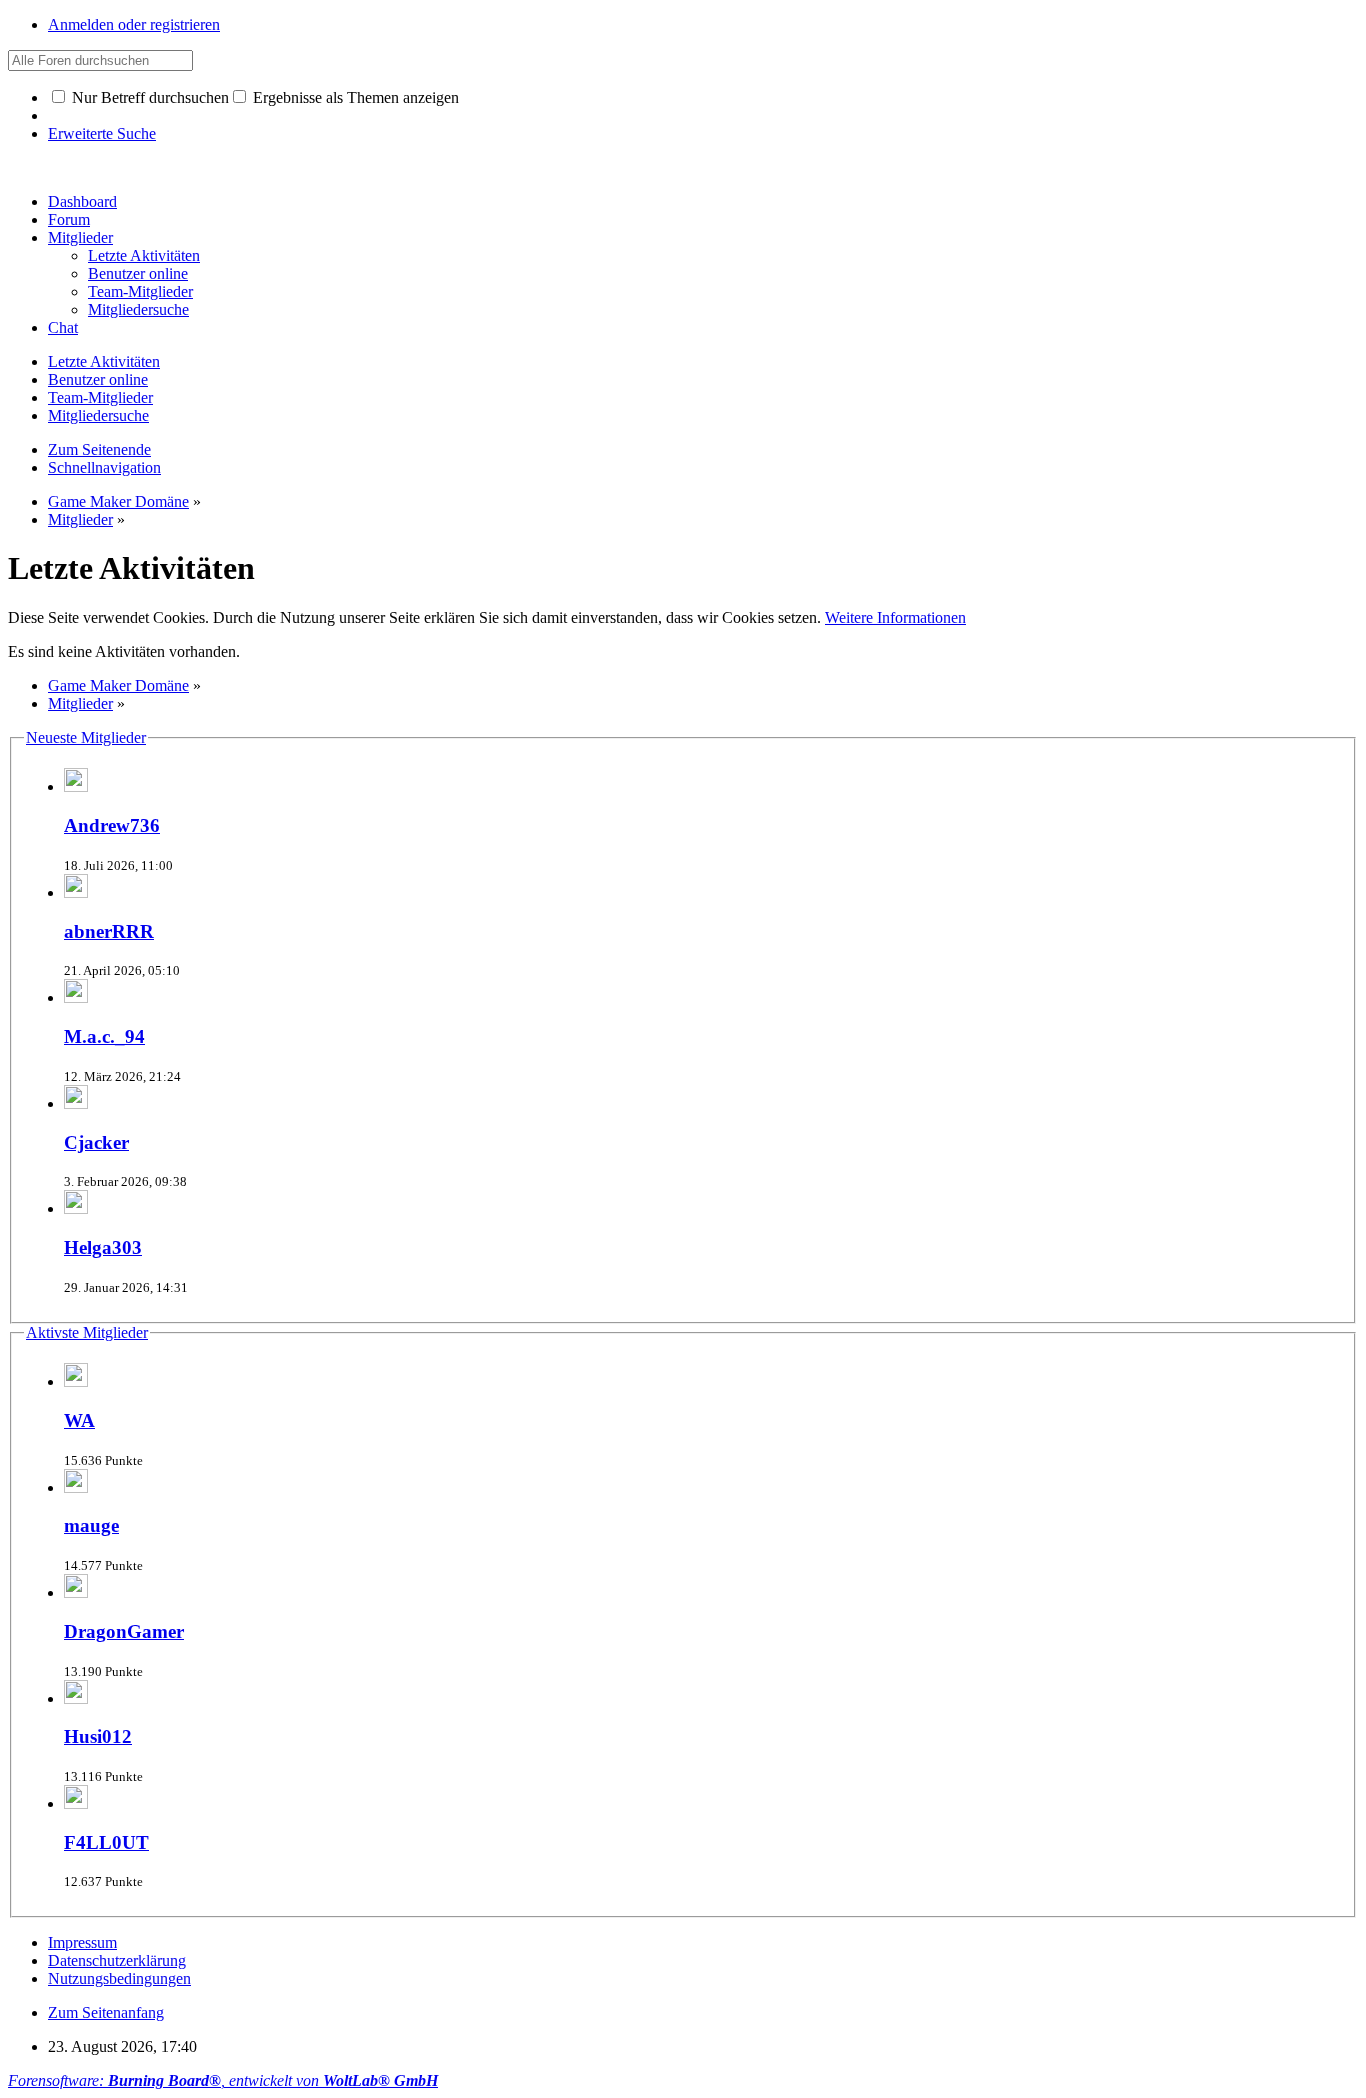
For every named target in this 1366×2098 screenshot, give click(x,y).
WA (79, 1420)
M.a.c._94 (104, 1036)
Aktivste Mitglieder (87, 1332)
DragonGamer (124, 1631)
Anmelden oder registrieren (134, 24)
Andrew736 (112, 825)
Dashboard (82, 201)
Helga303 (103, 1247)
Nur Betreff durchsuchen (148, 97)
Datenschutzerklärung (117, 1960)
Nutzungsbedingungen (119, 1978)
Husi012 (98, 1736)
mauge (91, 1525)
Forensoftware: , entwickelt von (223, 2080)
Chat (63, 327)
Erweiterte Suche (102, 133)
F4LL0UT (106, 1842)
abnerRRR (109, 931)
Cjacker (96, 1142)
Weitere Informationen (895, 617)
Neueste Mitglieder (86, 737)
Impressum (82, 1942)
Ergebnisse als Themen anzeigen (354, 97)
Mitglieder (80, 237)
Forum (69, 219)
